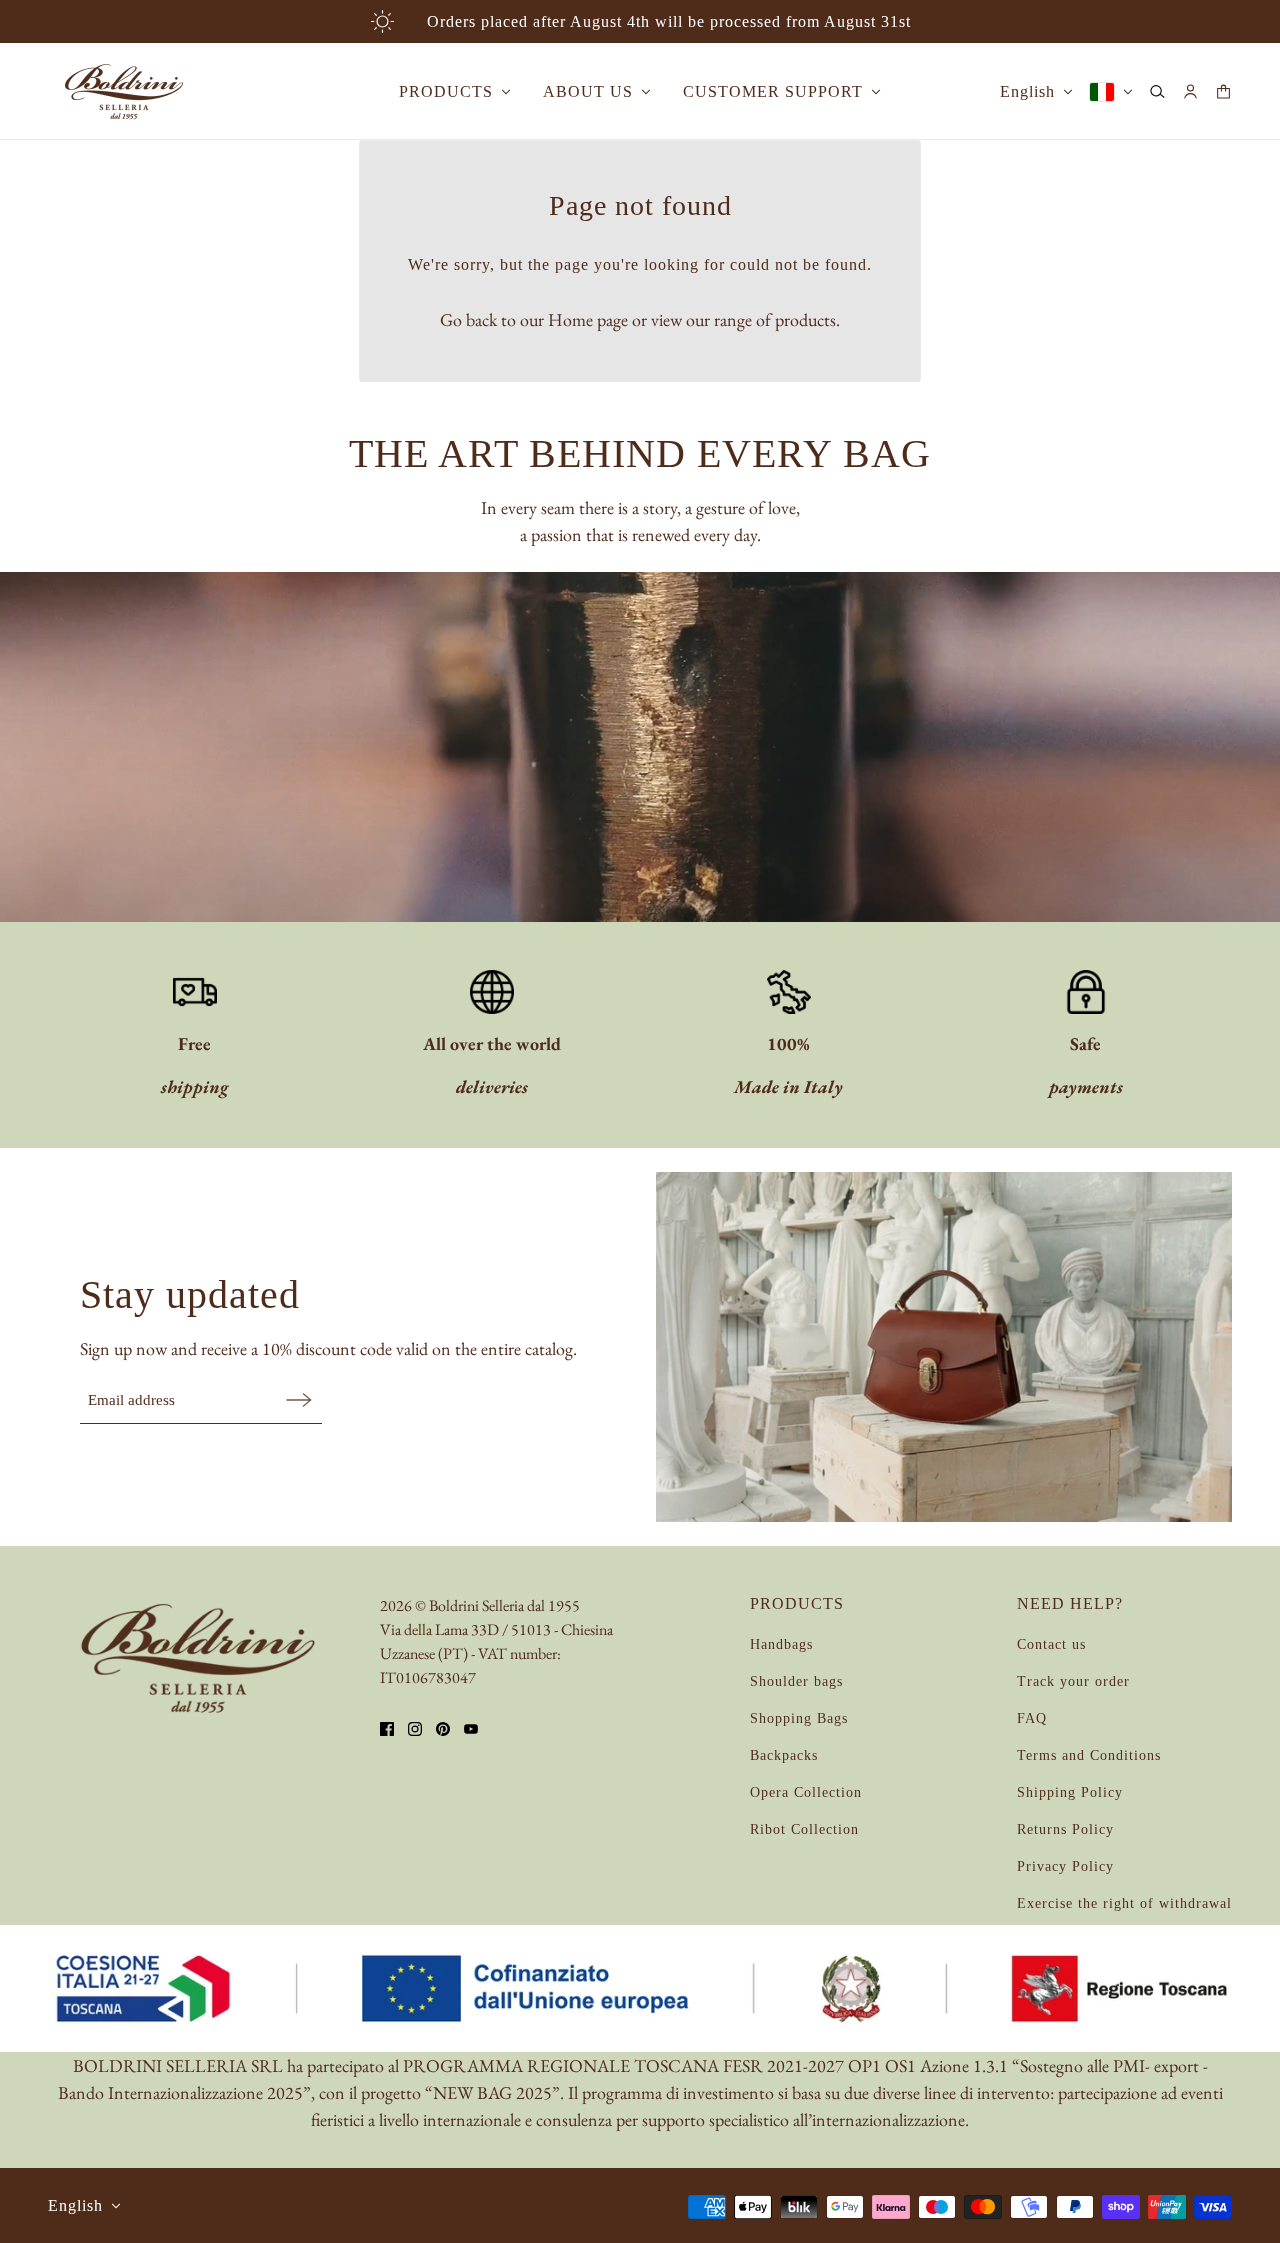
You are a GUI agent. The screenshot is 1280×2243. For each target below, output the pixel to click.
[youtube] (471, 1729)
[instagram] (415, 1729)
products (805, 319)
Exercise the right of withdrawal (1124, 1903)
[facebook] (387, 1729)
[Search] (1157, 91)
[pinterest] (443, 1729)
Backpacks (784, 1755)
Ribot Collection (804, 1829)
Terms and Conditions (1089, 1755)
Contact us (1051, 1644)
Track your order (1073, 1681)
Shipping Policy (1070, 1792)
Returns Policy (1065, 1829)
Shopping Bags (799, 1718)
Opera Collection (806, 1792)
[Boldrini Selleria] (124, 91)
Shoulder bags (796, 1681)
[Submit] (299, 1399)
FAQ (1032, 1718)
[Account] (1190, 91)
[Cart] (1223, 91)
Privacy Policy (1065, 1866)
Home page (588, 319)
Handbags (781, 1644)
